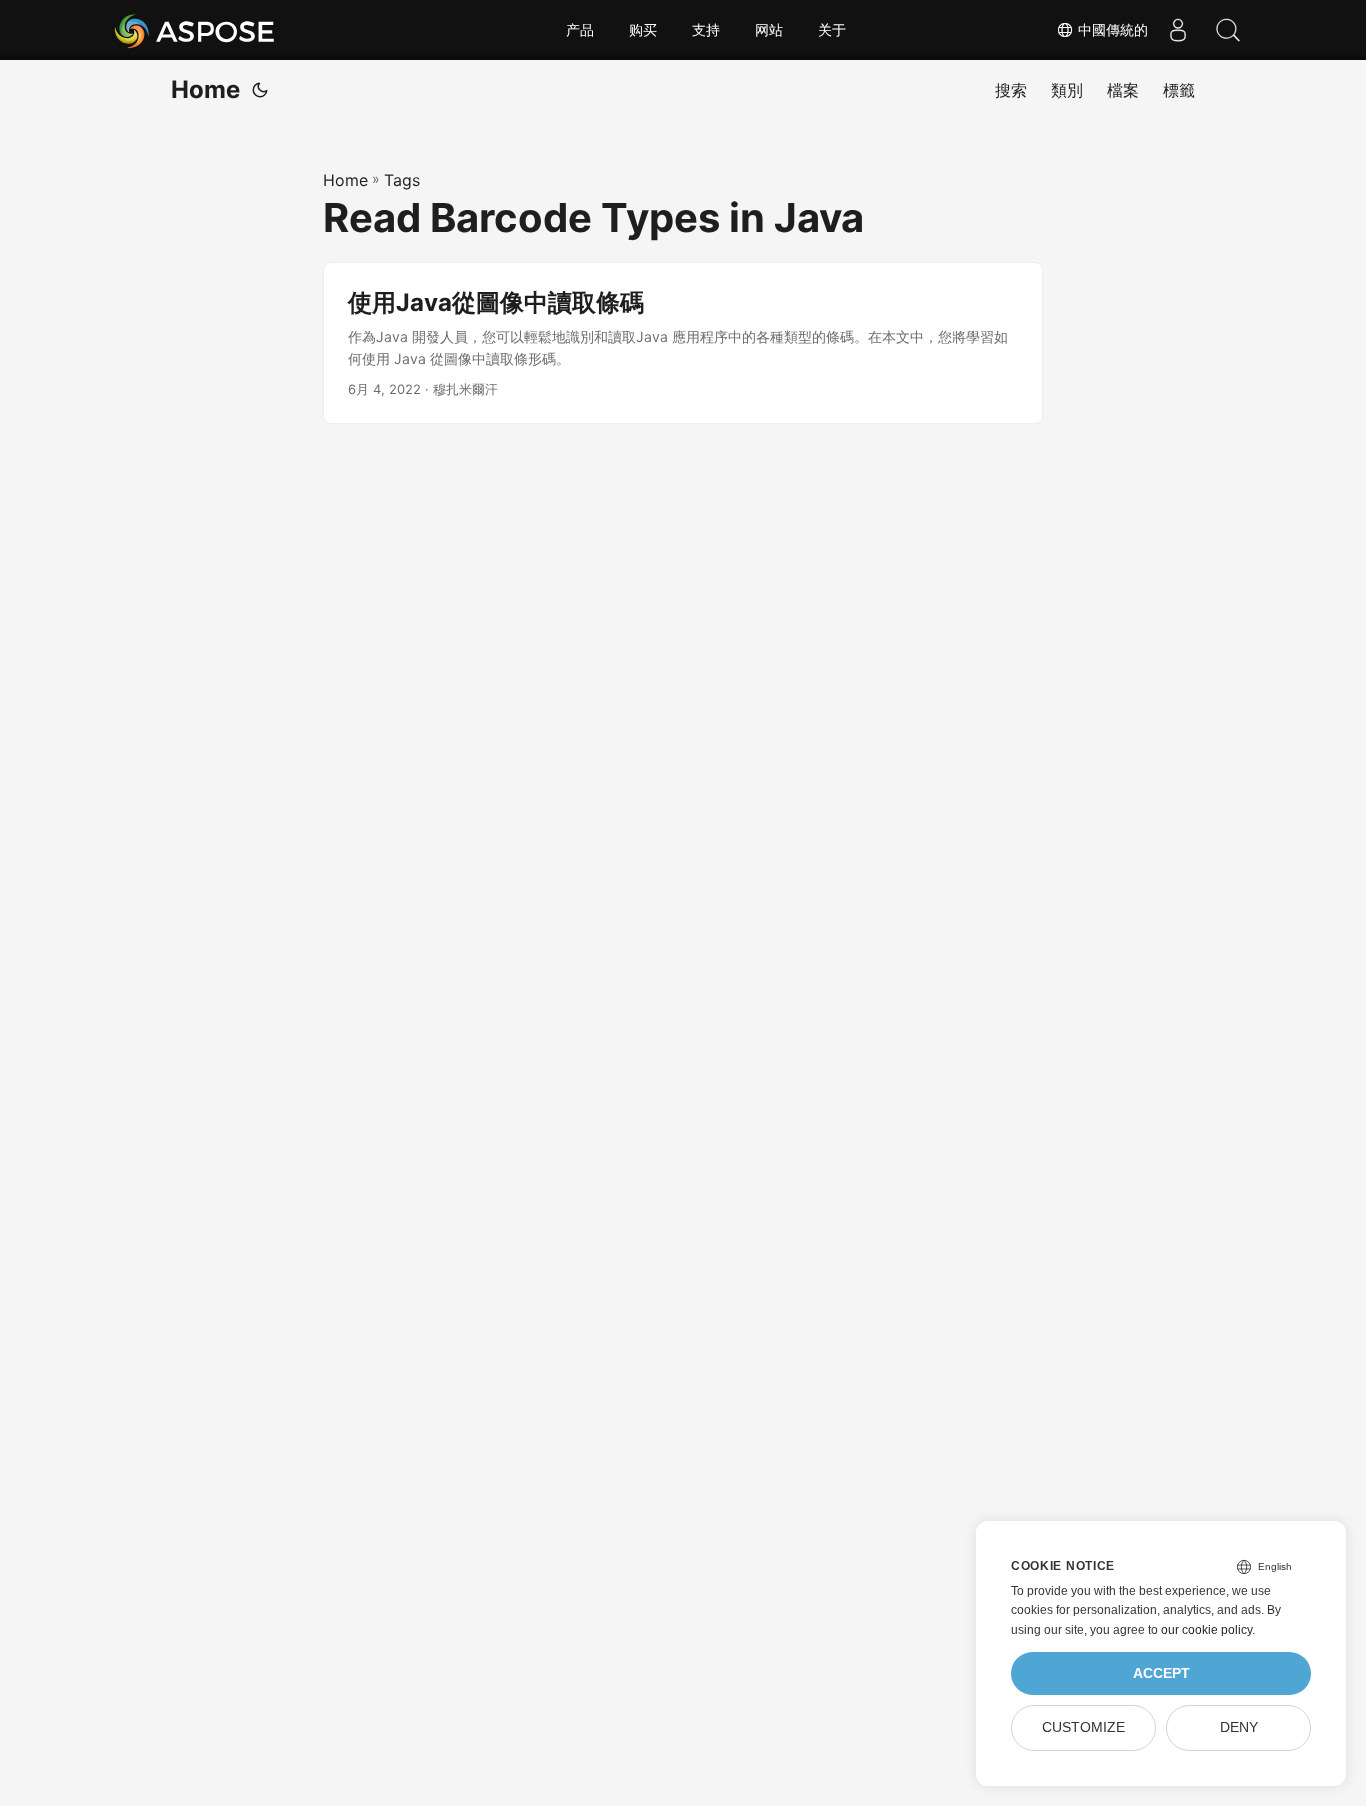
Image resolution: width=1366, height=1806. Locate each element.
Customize (1083, 1727)
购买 (643, 30)
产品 (580, 30)
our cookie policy (1206, 1630)
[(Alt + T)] (260, 90)
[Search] (1228, 30)
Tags (402, 180)
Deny (1239, 1727)
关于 (832, 30)
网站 (769, 30)
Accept (1161, 1673)
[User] (1178, 30)
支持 (706, 30)
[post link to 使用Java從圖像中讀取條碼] (683, 343)
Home (205, 89)
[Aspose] (195, 30)
